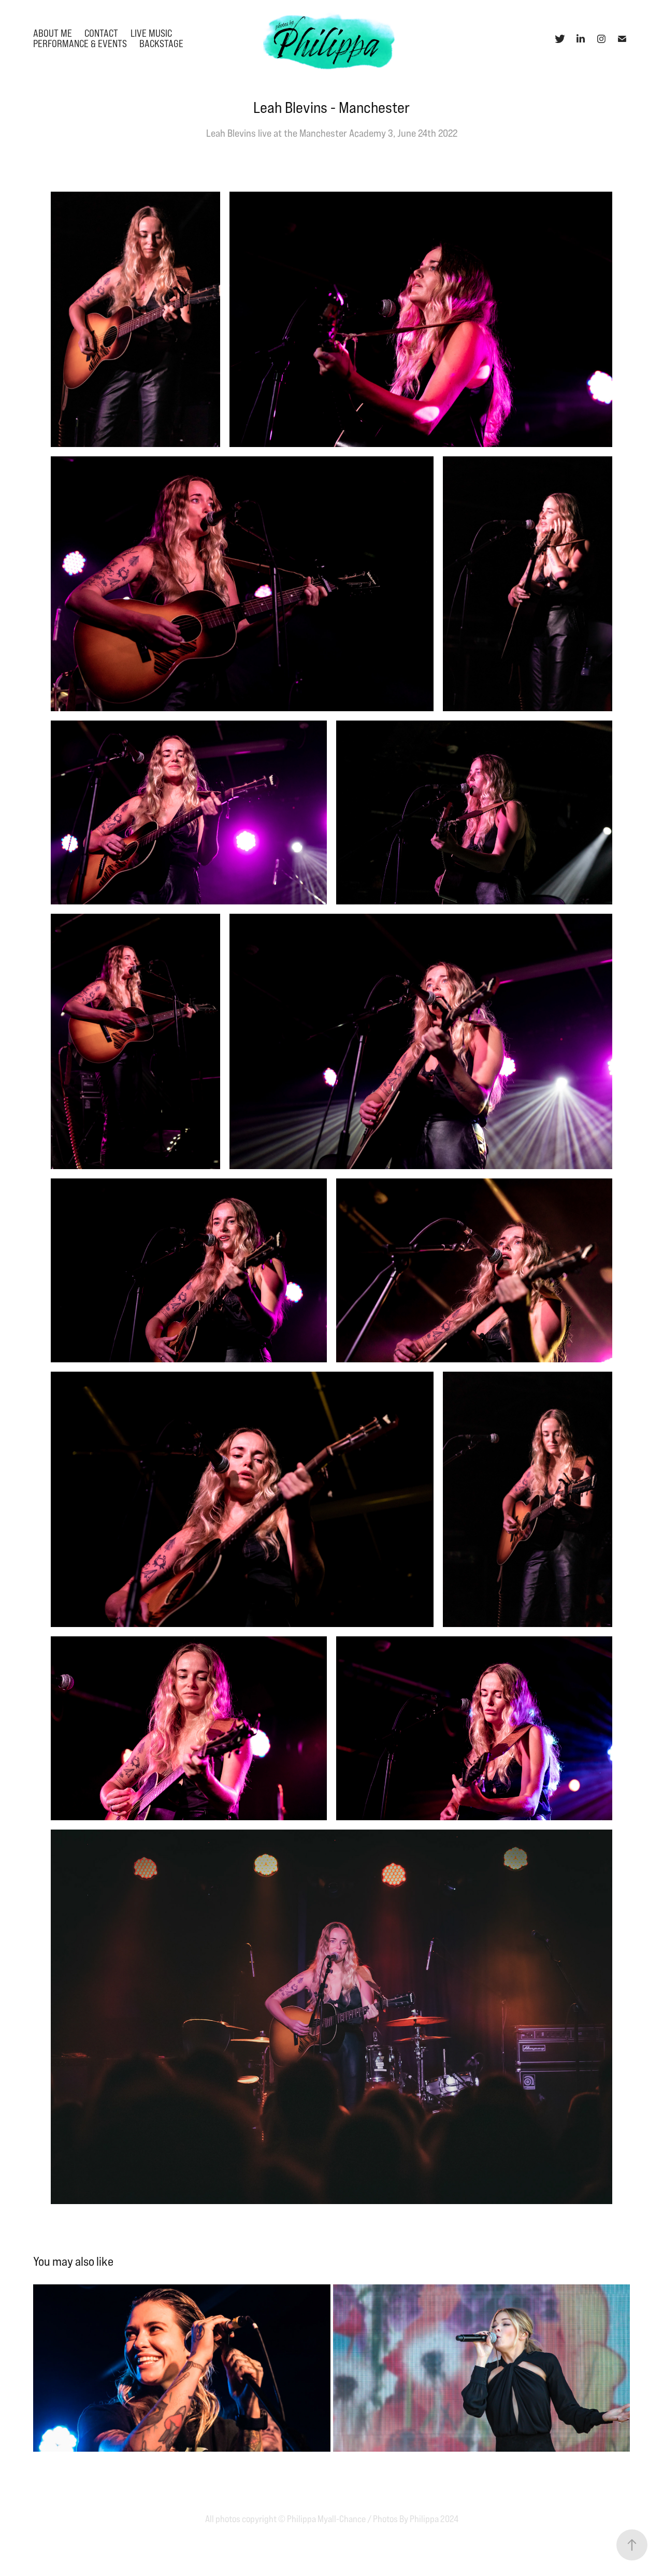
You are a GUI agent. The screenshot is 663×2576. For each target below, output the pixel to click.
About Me (53, 33)
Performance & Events (80, 44)
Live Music (151, 33)
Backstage (161, 44)
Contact (101, 33)
